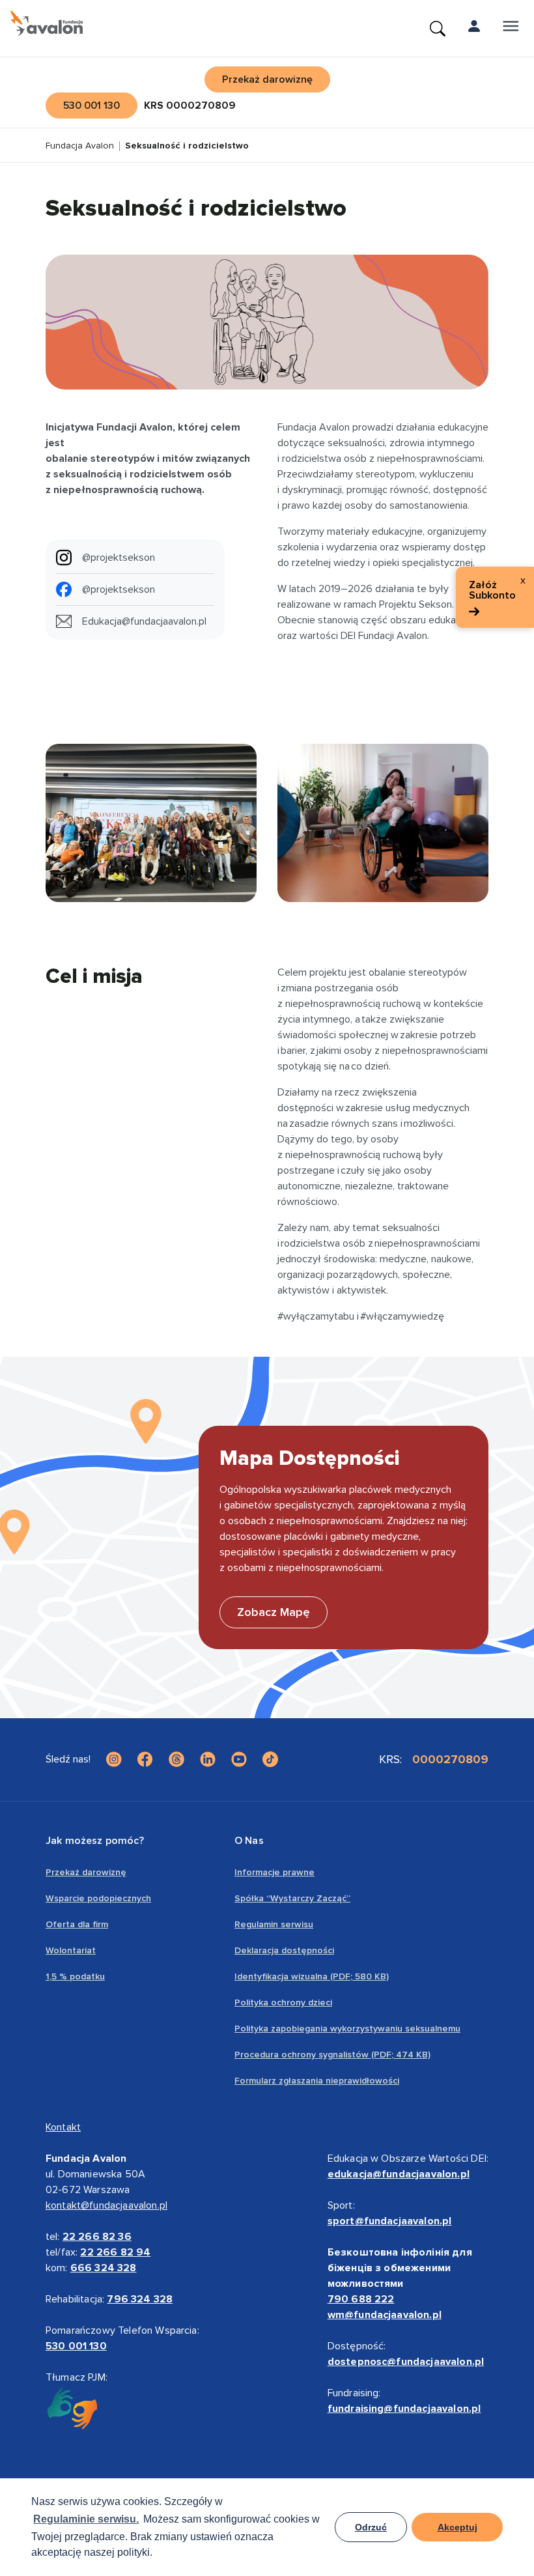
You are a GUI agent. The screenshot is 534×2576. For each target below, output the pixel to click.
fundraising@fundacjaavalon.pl (404, 2409)
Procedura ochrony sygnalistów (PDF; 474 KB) (332, 2055)
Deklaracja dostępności (284, 1950)
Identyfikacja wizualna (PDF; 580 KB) (312, 1976)
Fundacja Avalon (80, 146)
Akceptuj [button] (457, 2527)
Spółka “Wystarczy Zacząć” (292, 1898)
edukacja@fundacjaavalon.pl (399, 2174)
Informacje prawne (274, 1872)
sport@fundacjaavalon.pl (390, 2221)
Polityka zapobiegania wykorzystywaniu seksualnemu (347, 2029)
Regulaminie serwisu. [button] (86, 2519)
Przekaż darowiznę (86, 1872)
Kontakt (63, 2127)
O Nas (249, 1841)
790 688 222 (361, 2299)
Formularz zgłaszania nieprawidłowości (317, 2081)
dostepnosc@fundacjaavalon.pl (406, 2362)
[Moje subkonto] (474, 29)
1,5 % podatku (75, 1976)
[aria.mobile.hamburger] (511, 29)
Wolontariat (71, 1950)
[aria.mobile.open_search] (438, 29)
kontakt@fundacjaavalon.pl (106, 2205)
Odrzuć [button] (371, 2527)
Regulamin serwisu (274, 1924)
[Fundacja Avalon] (47, 23)
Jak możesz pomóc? (95, 1841)
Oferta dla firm (77, 1924)
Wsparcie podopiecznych (98, 1898)
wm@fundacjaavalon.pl (385, 2315)
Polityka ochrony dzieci (283, 2003)
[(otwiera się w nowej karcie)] (114, 1759)
